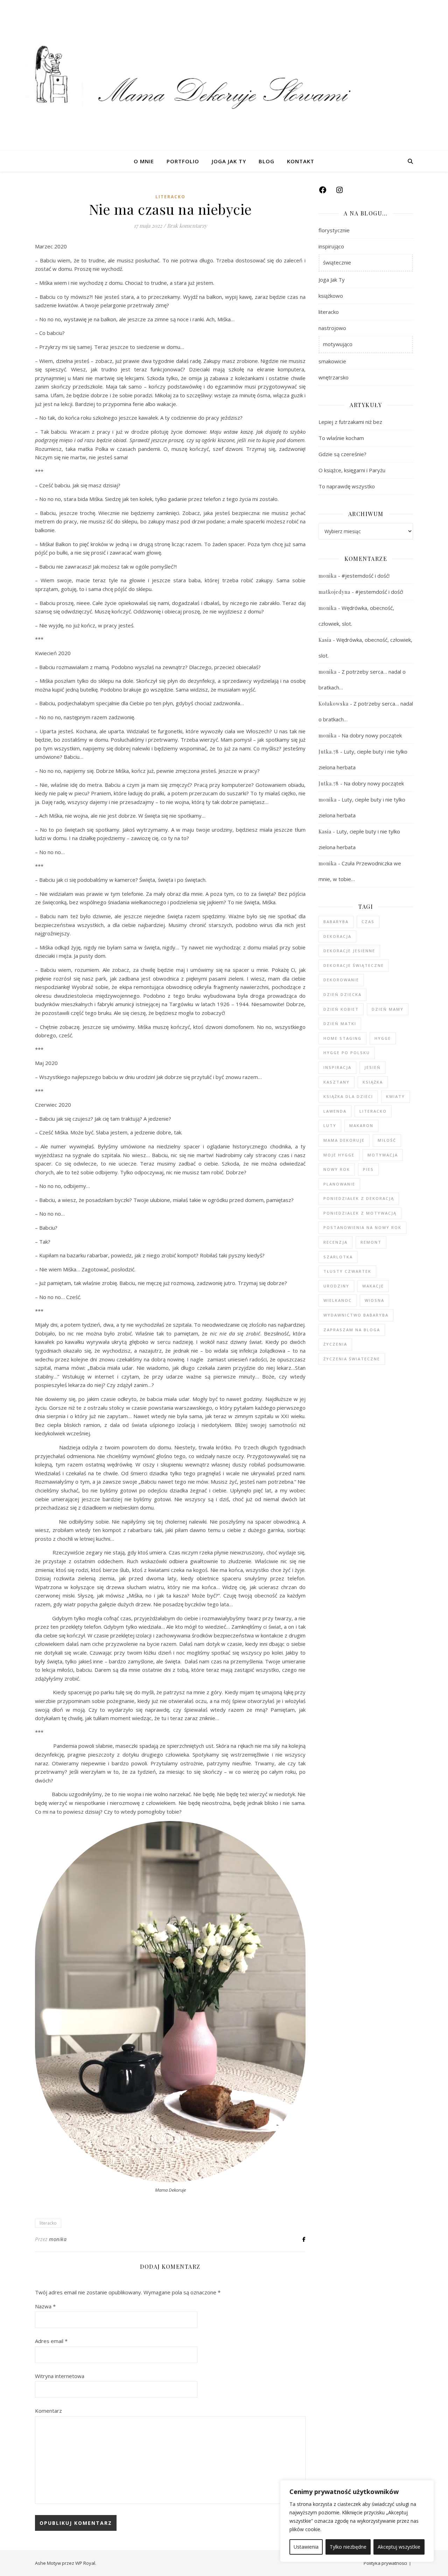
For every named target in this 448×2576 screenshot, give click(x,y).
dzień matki (340, 1023)
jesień (373, 1067)
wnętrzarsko (334, 377)
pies (368, 1169)
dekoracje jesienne (349, 951)
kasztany (337, 1082)
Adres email (51, 2341)
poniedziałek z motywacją (360, 1213)
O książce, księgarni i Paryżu (352, 470)
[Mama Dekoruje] (224, 75)
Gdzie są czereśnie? (342, 454)
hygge (383, 1038)
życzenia (335, 1344)
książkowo (331, 296)
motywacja (383, 1155)
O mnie (144, 161)
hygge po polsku (347, 1053)
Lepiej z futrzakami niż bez (350, 422)
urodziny (336, 1286)
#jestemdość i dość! (366, 576)
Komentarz (48, 2411)
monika (58, 2239)
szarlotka (338, 1257)
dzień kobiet (341, 1009)
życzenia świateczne (352, 1359)
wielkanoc (338, 1300)
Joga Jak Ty (229, 161)
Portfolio (183, 161)
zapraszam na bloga (352, 1330)
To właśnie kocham (341, 438)
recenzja (335, 1242)
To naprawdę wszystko (347, 486)
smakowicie (332, 361)
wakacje (373, 1286)
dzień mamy (388, 1009)
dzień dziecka (342, 994)
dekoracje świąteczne (354, 965)
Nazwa (45, 2306)
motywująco (338, 344)
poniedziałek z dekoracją (359, 1198)
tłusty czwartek (347, 1271)
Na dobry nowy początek (372, 735)
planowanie (339, 1184)
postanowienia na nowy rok (362, 1227)
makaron (361, 1125)
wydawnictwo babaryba (356, 1315)
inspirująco (331, 246)
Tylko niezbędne (348, 2547)
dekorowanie (341, 980)
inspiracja (337, 1067)
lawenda (335, 1111)
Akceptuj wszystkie (399, 2547)
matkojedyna (334, 592)
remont (371, 1242)
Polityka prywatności (385, 2563)
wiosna (374, 1300)
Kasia (325, 640)
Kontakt (301, 161)
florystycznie (334, 230)
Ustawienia (306, 2547)
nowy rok (337, 1169)
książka (373, 1082)
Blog (267, 161)
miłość (387, 1140)
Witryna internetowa (60, 2376)
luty (330, 1125)
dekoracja (337, 936)
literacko (170, 197)
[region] (357, 2521)
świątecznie (337, 262)
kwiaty (395, 1096)
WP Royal (85, 2563)
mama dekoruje (344, 1140)
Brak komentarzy (187, 226)
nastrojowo (332, 328)
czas (368, 922)
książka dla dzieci (348, 1096)
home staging (342, 1038)
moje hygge (339, 1155)
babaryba (336, 922)
